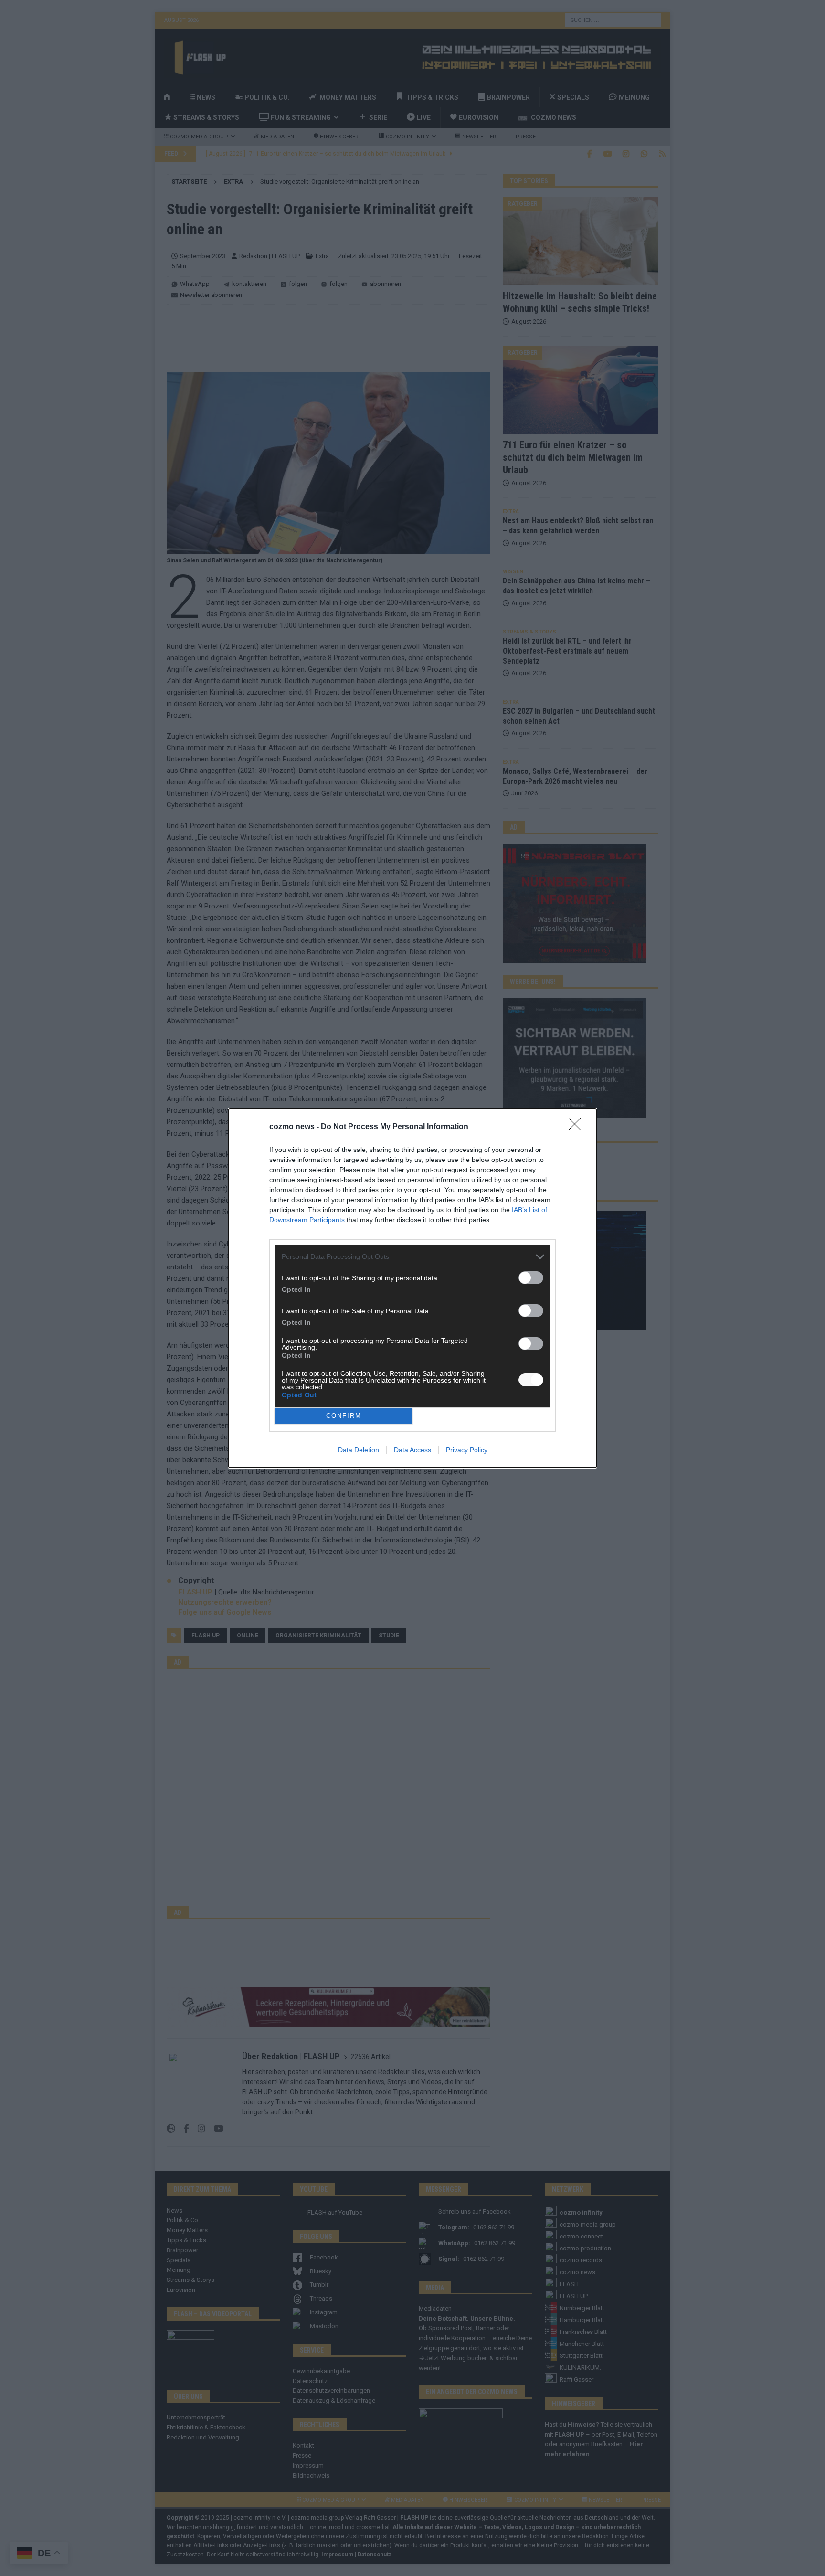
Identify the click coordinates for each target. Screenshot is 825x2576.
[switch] (531, 1278)
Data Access (412, 1450)
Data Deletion (359, 1450)
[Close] (578, 1127)
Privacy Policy (467, 1450)
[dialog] (412, 1288)
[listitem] (412, 1257)
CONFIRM (344, 1416)
